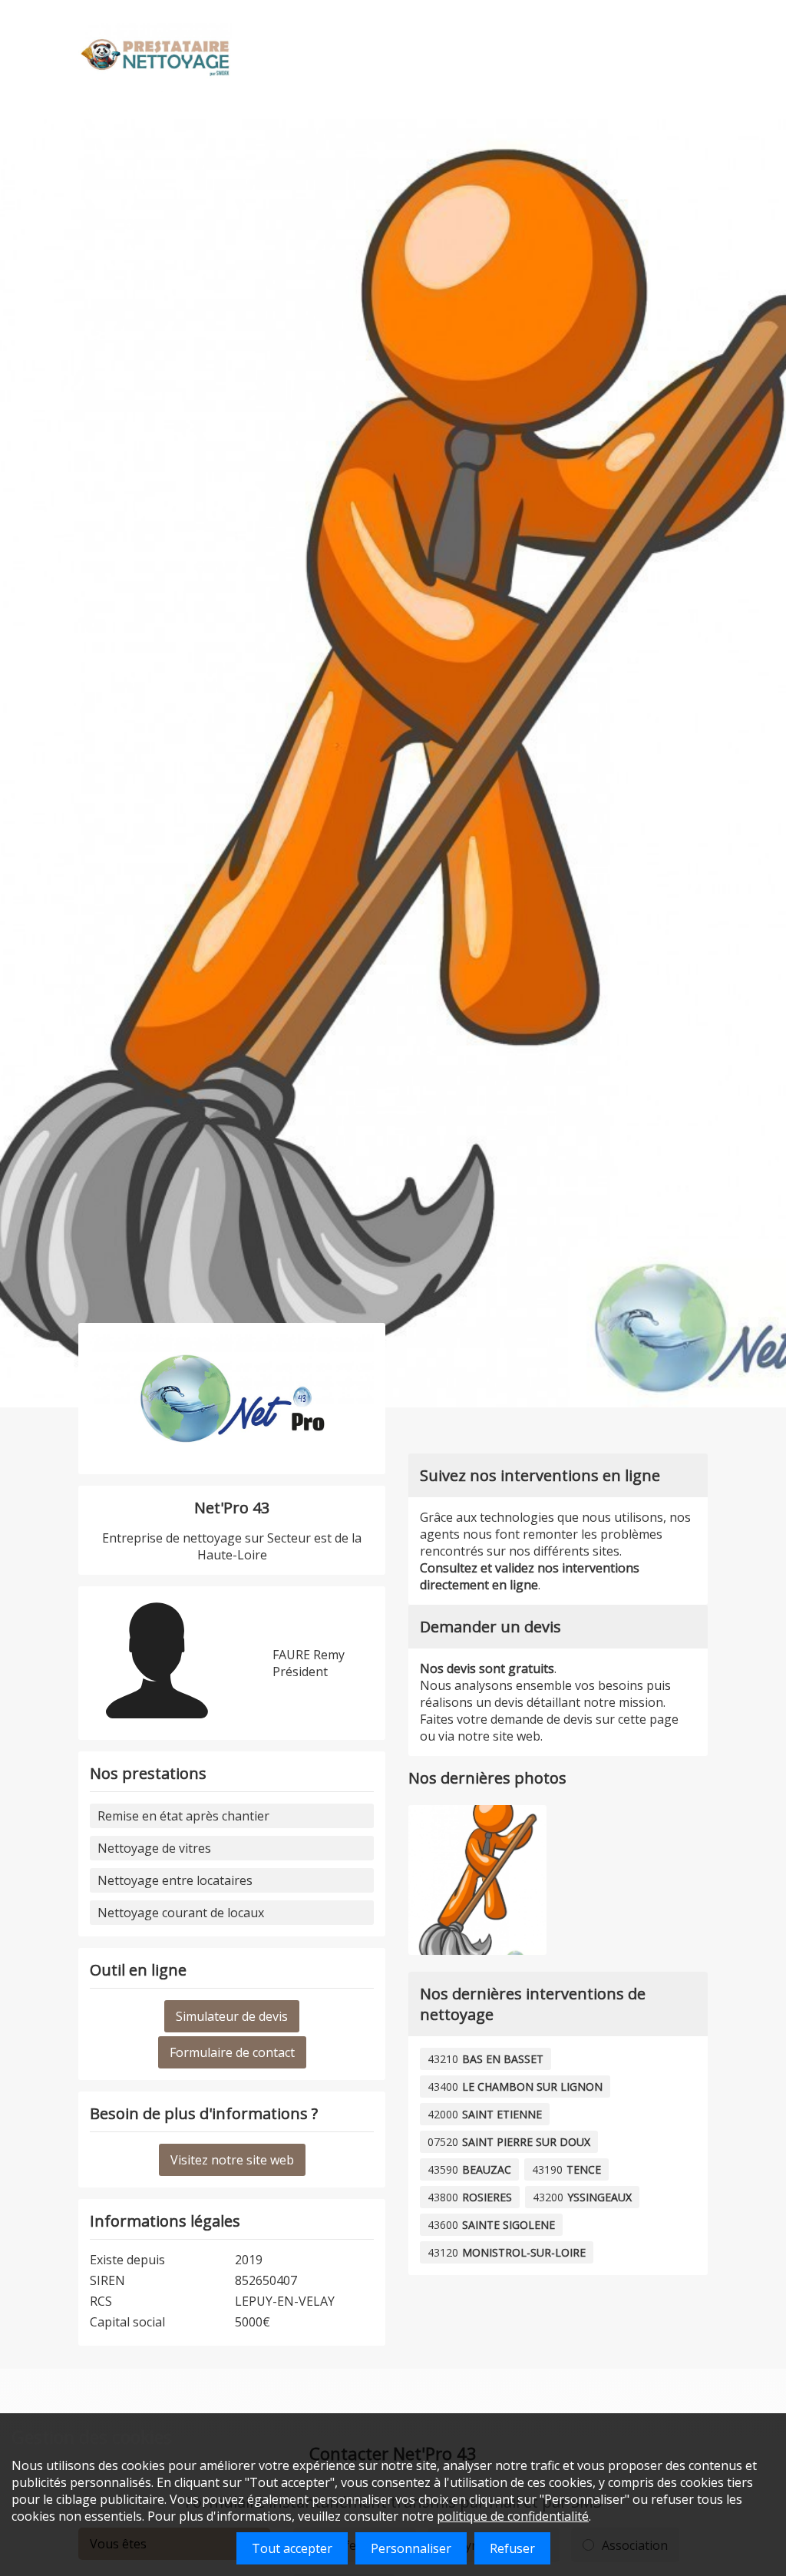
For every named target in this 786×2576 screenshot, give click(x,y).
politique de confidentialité (513, 2516)
